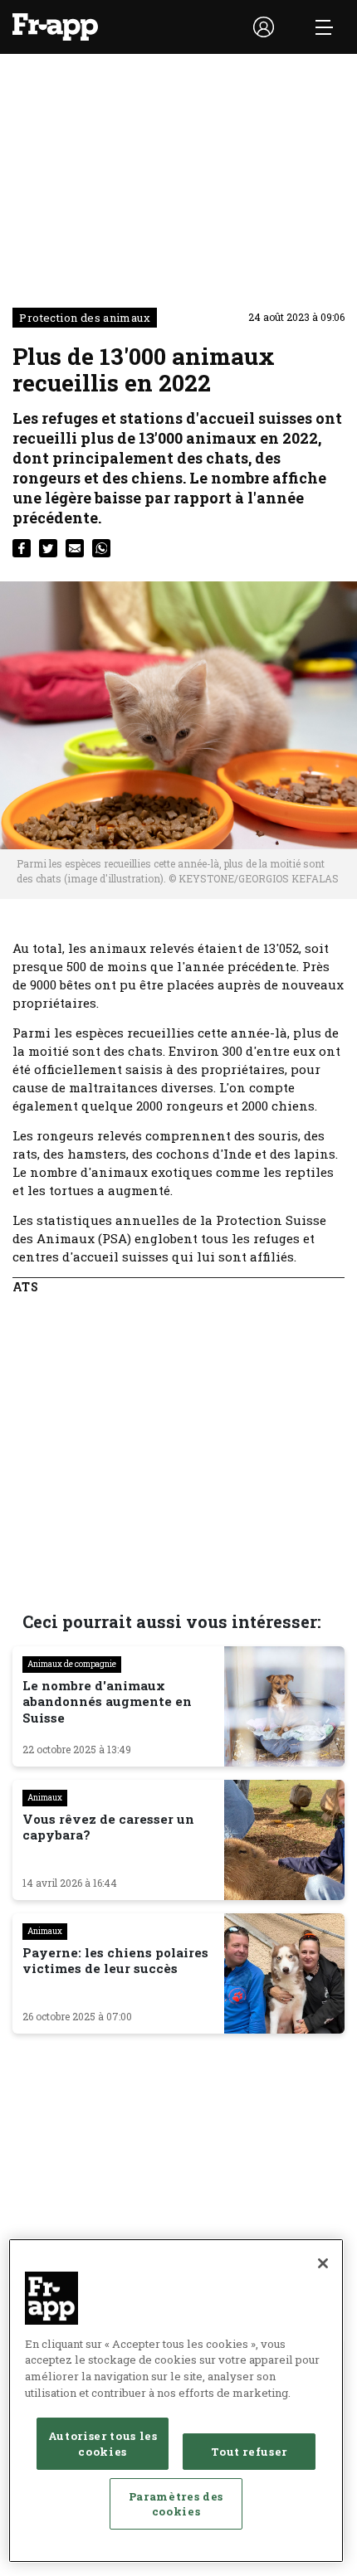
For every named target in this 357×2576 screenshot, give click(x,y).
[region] (176, 2401)
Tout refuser (249, 2452)
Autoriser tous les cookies (103, 2443)
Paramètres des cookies (176, 2504)
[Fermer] (323, 2263)
